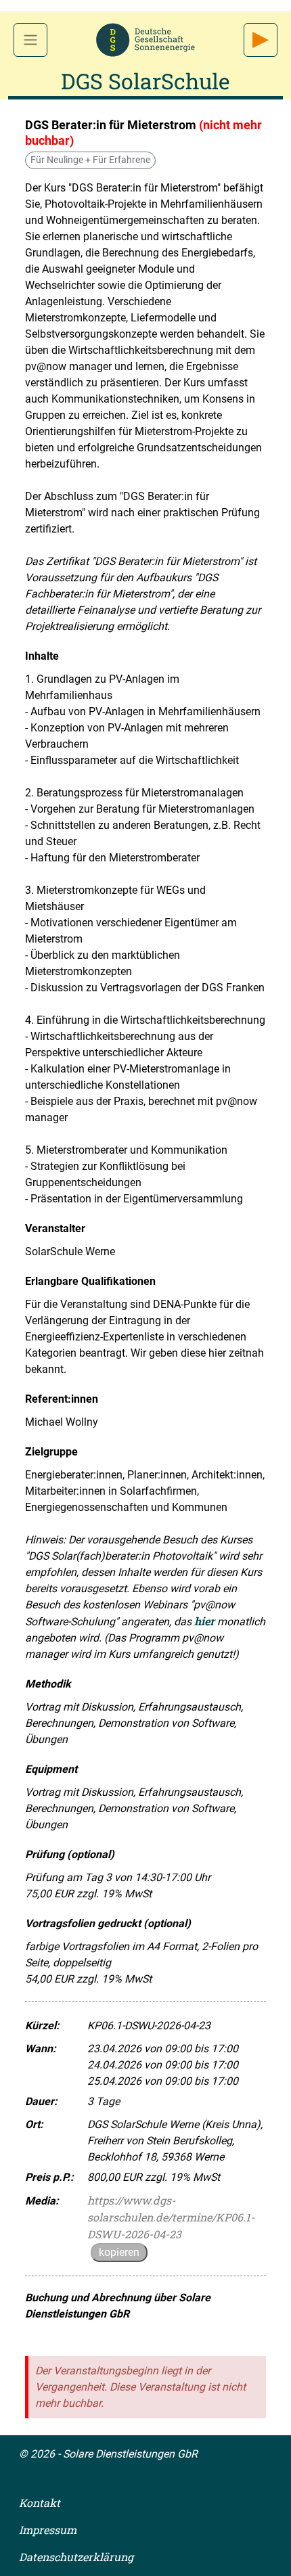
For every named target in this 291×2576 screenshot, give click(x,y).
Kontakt (40, 2503)
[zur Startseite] (145, 38)
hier (204, 1621)
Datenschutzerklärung (76, 2557)
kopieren (119, 2252)
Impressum (48, 2530)
